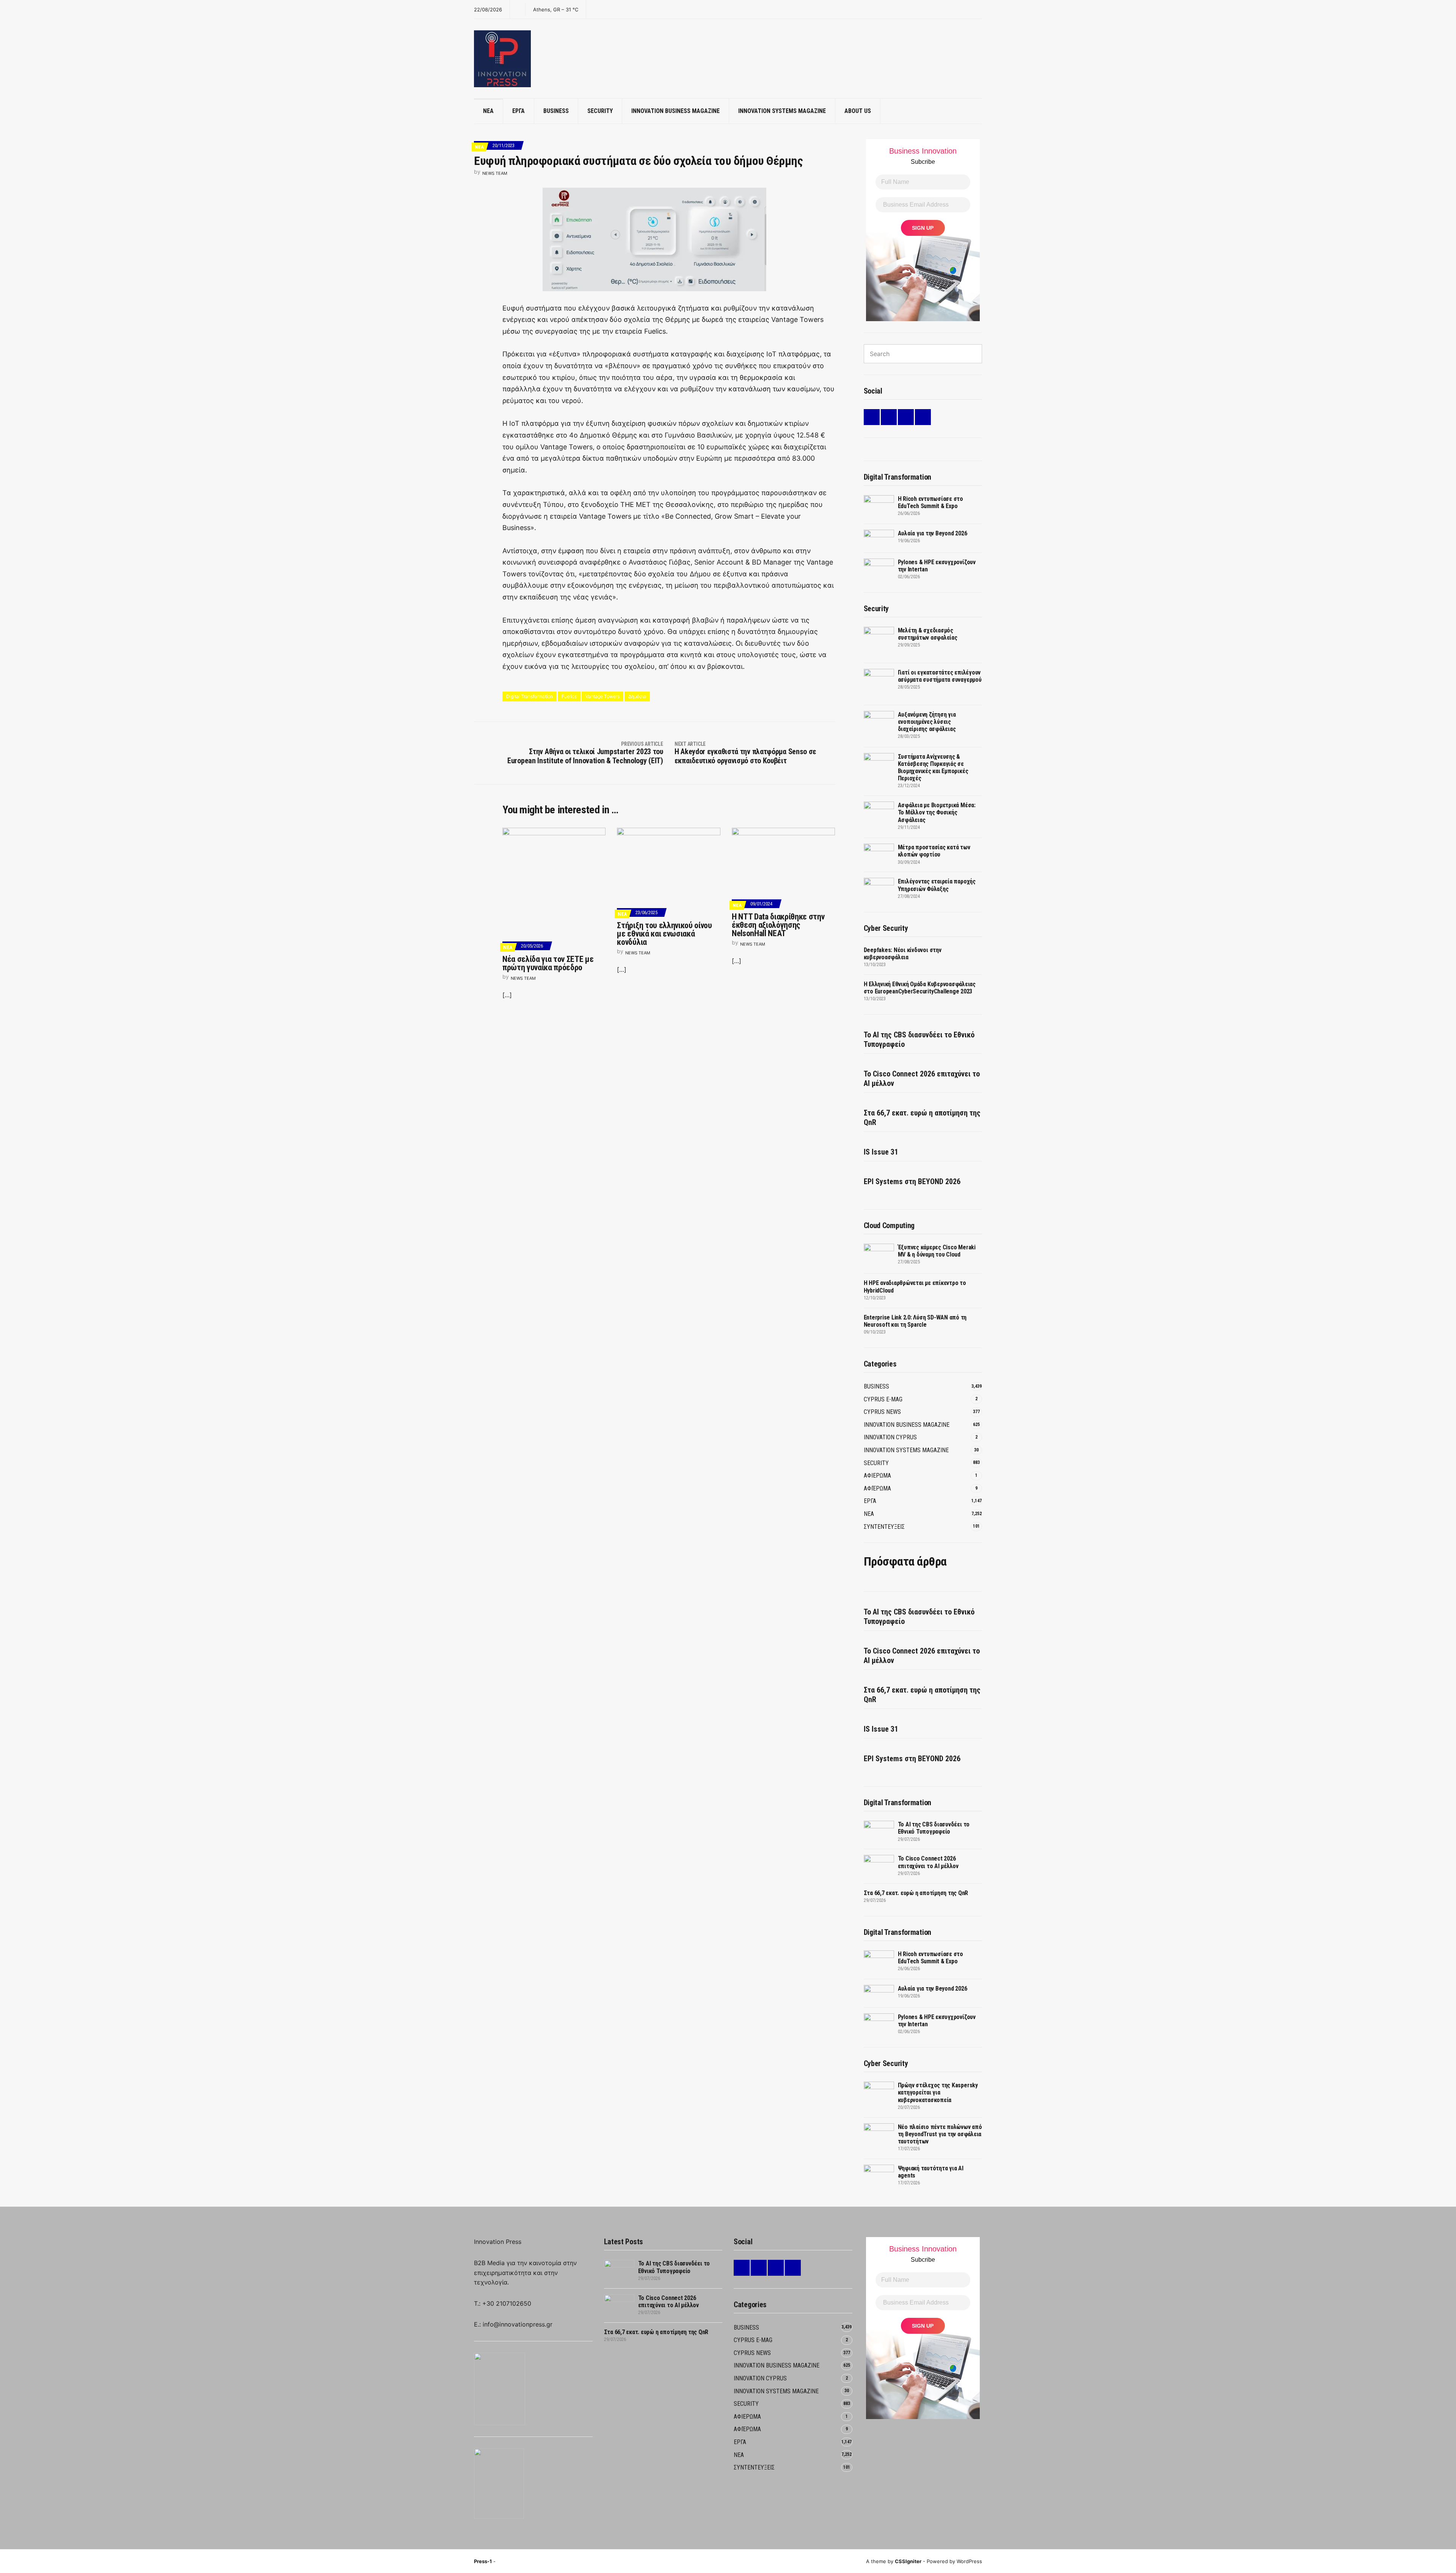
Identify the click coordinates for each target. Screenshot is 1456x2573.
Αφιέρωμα (877, 1488)
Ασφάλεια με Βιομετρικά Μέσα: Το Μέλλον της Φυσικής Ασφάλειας (937, 812)
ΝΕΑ (488, 111)
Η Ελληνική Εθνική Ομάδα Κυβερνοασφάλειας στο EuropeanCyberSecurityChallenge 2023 (920, 988)
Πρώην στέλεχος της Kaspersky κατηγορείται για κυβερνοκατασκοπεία (938, 2092)
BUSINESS (556, 111)
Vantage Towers (602, 696)
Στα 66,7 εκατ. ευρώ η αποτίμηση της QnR (922, 1118)
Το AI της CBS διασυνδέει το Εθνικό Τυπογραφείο (919, 1039)
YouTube (923, 417)
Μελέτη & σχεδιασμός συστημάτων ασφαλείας (928, 634)
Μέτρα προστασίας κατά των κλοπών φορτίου (934, 851)
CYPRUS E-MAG (883, 1399)
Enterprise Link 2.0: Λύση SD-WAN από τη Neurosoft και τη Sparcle (915, 1321)
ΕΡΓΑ (519, 111)
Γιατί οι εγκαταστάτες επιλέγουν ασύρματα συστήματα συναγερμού (940, 676)
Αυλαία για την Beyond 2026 (933, 533)
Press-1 (483, 2561)
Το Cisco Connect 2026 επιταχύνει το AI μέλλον (922, 1079)
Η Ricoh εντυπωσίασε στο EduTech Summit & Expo (930, 502)
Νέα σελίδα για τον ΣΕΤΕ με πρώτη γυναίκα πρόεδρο (548, 963)
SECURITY (600, 111)
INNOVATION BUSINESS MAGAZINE (675, 111)
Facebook (889, 417)
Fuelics (569, 696)
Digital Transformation (530, 696)
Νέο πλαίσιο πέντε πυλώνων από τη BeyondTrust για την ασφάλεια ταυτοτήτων (940, 2134)
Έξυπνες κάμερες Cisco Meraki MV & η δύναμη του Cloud (937, 1251)
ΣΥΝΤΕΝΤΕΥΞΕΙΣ (884, 1527)
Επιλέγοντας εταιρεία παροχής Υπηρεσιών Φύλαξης (937, 885)
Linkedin (872, 417)
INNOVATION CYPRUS (890, 1437)
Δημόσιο (637, 696)
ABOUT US (858, 111)
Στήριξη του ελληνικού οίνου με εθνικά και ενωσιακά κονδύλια (664, 934)
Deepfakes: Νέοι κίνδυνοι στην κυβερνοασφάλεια (903, 954)
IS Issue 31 (881, 1152)
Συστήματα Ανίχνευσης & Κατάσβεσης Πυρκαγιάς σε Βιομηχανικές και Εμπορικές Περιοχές (933, 768)
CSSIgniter (908, 2561)
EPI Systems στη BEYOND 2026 (912, 1181)
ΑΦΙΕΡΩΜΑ (877, 1476)
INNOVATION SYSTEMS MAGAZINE (782, 111)
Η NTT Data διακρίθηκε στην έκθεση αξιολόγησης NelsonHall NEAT (778, 925)
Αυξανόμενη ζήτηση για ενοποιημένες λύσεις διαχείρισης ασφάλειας (927, 722)
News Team (495, 173)
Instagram (906, 417)
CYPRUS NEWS (882, 1412)
